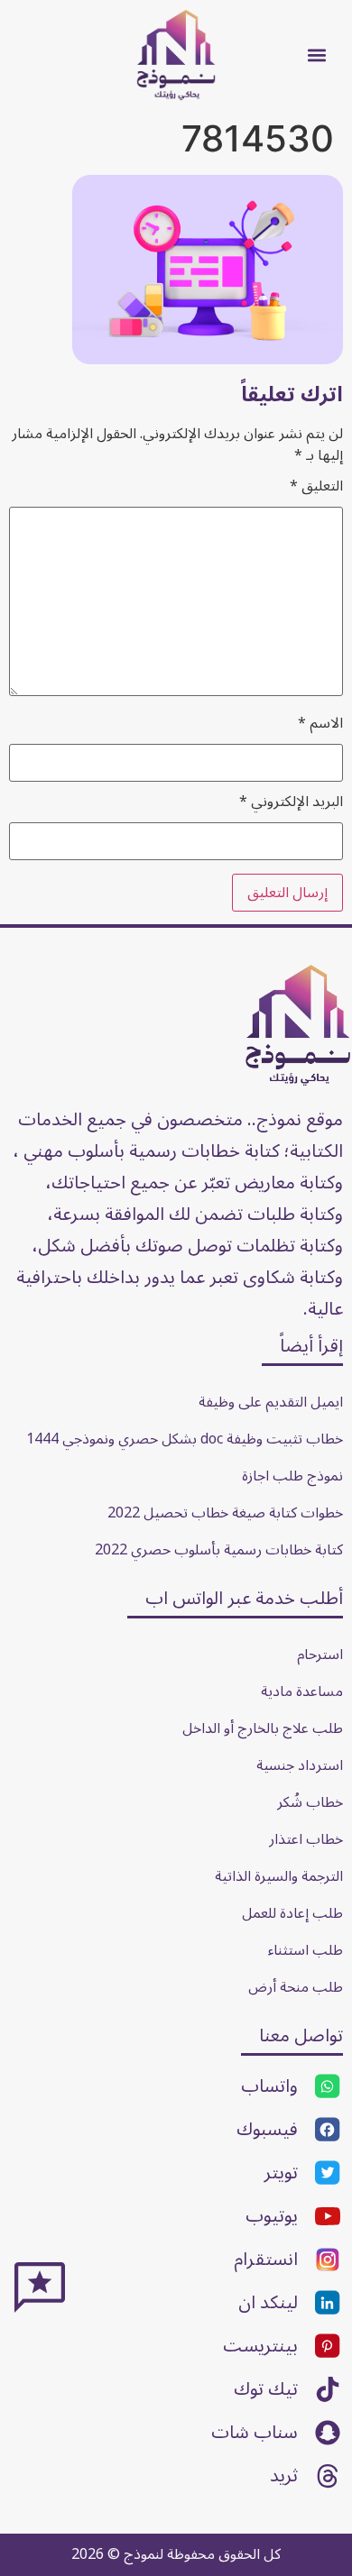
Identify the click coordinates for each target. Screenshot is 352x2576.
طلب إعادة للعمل (292, 1913)
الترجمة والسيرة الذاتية (279, 1876)
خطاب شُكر (310, 1802)
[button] (317, 55)
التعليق (316, 486)
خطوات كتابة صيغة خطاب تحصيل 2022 (225, 1513)
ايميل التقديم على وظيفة (271, 1402)
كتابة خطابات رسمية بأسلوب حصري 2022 (219, 1550)
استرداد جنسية (300, 1765)
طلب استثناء (306, 1950)
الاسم (320, 723)
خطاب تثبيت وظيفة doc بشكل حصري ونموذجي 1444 (185, 1439)
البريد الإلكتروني (291, 802)
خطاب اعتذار (306, 1839)
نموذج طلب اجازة (292, 1476)
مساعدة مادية (302, 1691)
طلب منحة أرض (296, 1987)
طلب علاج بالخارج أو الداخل (263, 1728)
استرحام (320, 1655)
